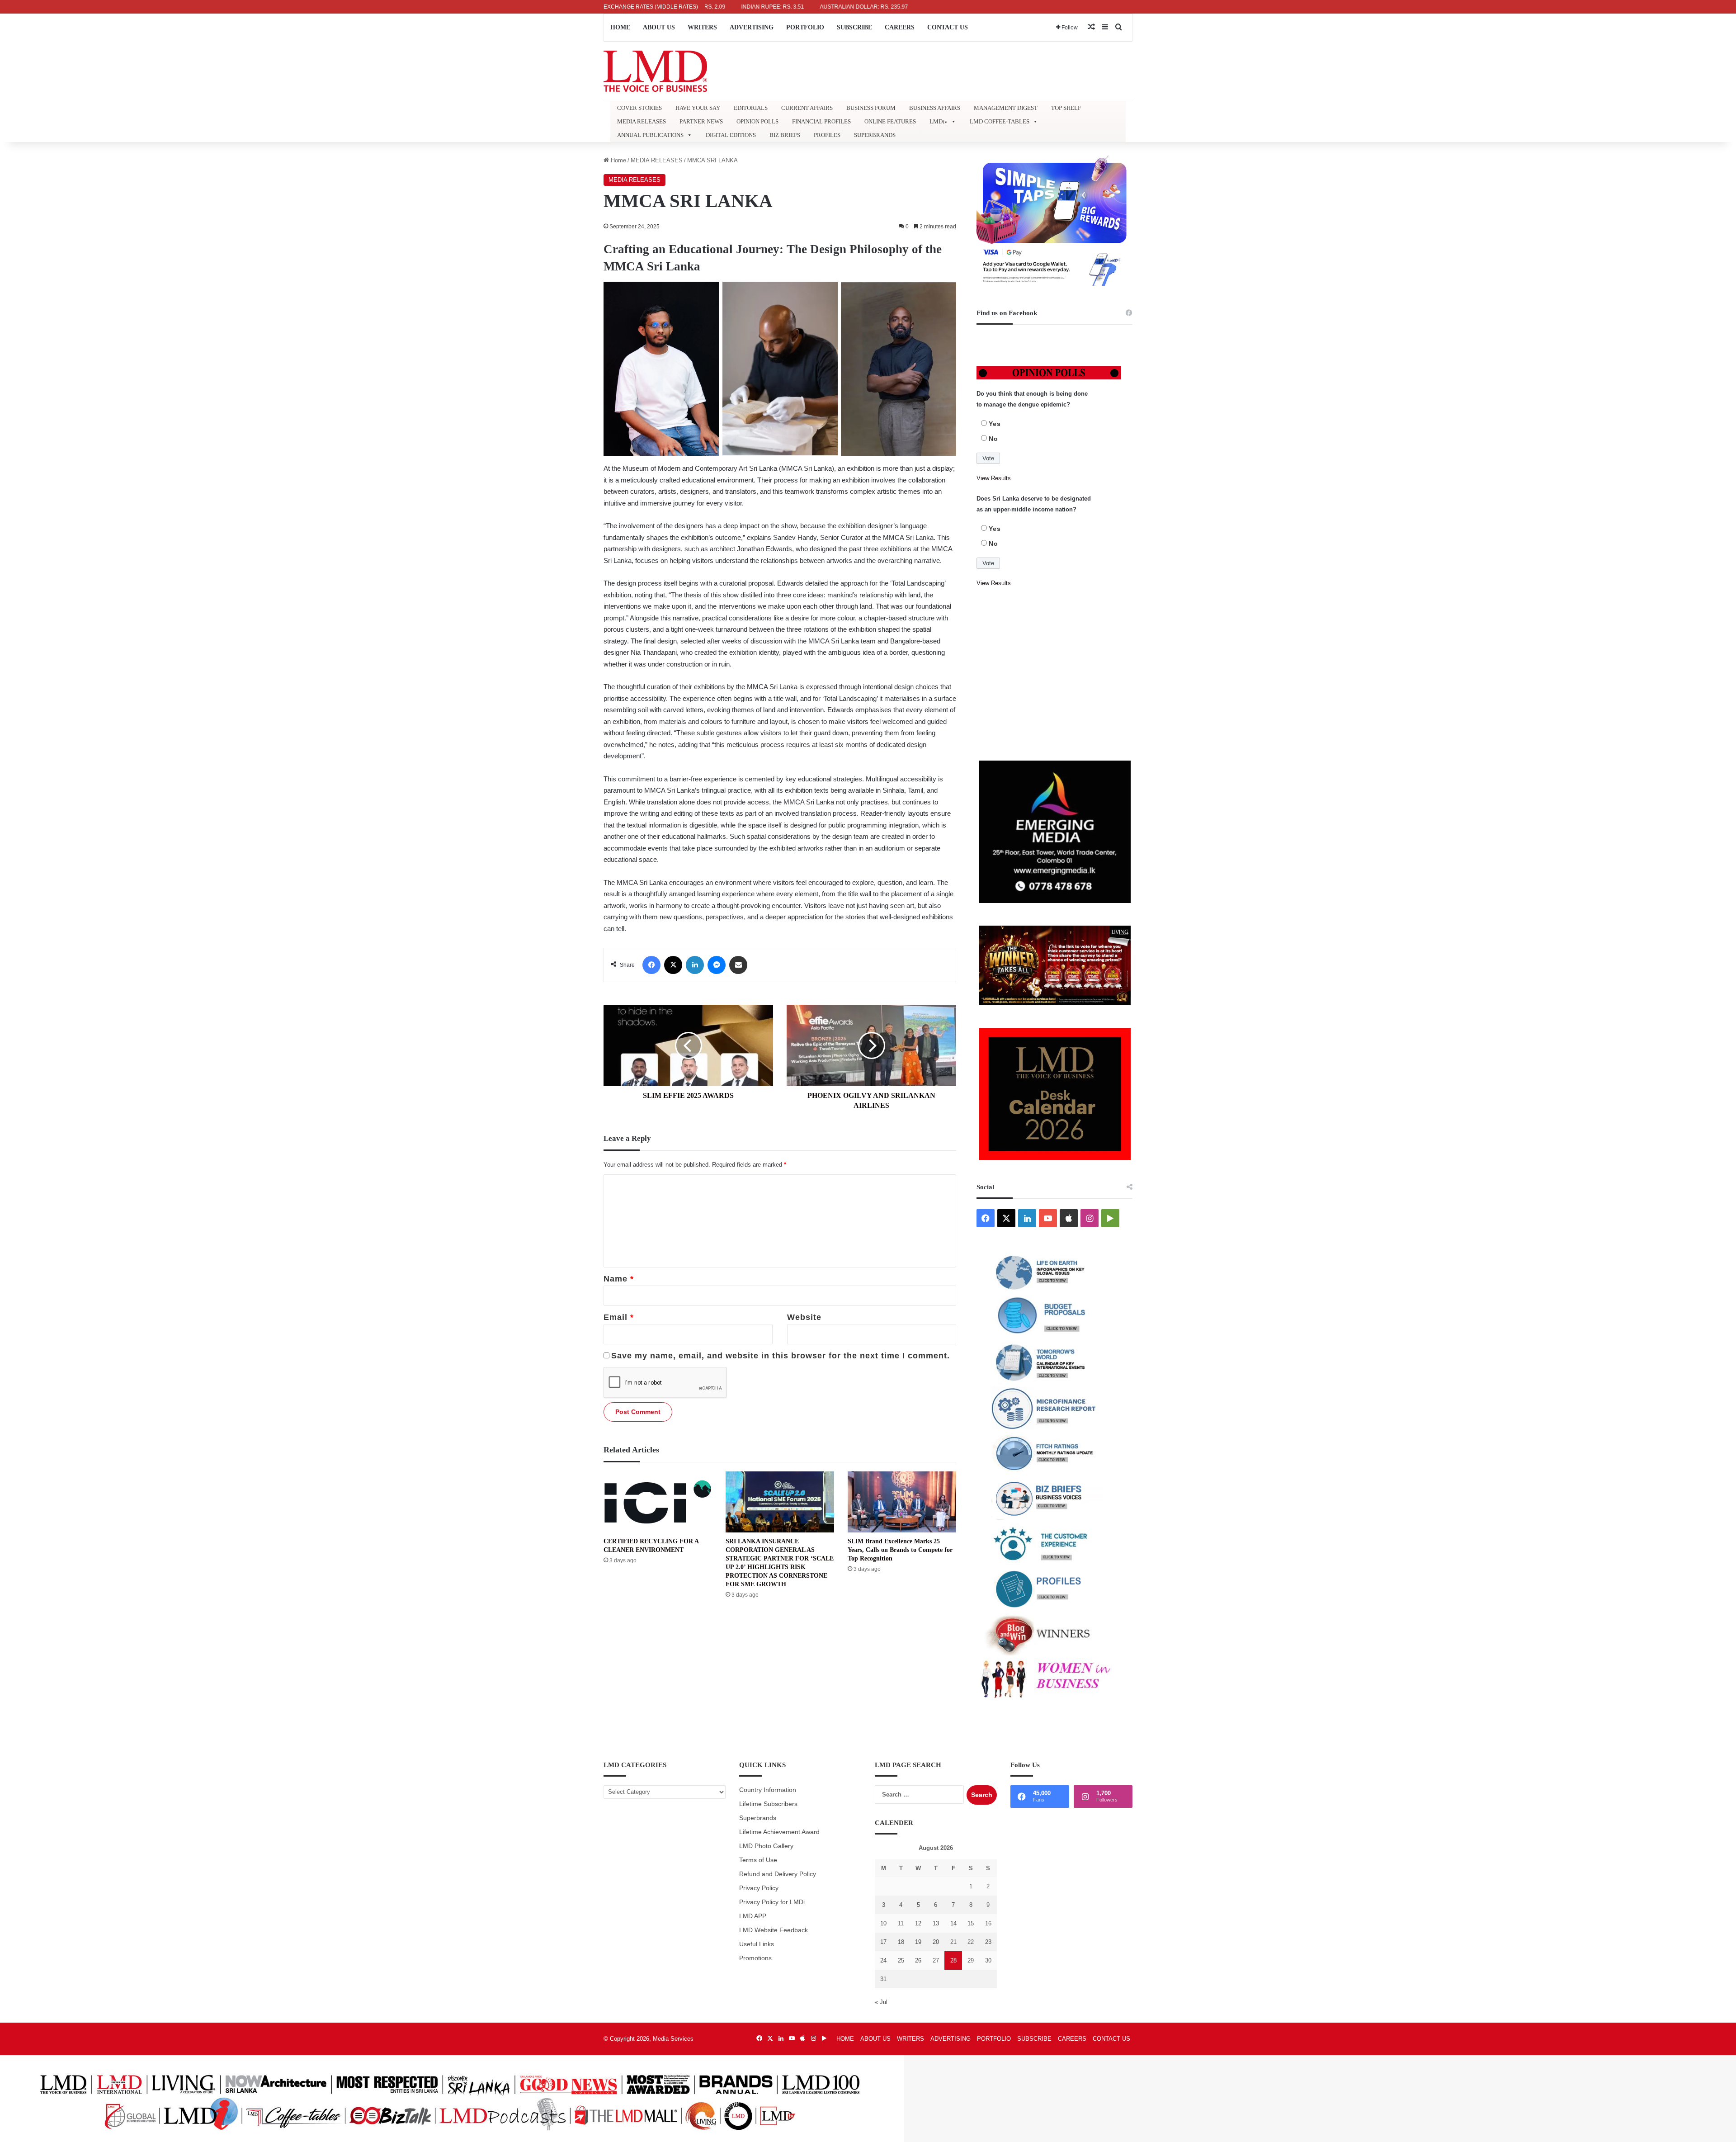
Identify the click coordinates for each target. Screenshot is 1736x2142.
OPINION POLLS (757, 121)
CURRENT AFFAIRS (807, 108)
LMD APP (753, 1916)
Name (619, 1279)
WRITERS (702, 27)
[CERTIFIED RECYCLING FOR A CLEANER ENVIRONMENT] (658, 1502)
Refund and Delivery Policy (778, 1874)
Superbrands (758, 1818)
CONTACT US (948, 27)
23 (988, 1942)
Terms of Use (758, 1860)
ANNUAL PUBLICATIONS (650, 135)
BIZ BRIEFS (785, 135)
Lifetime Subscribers (768, 1804)
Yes (995, 424)
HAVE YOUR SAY (698, 108)
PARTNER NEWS (701, 121)
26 (918, 1960)
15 (971, 1923)
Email (619, 1317)
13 (936, 1923)
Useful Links (757, 1944)
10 (883, 1923)
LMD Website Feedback (774, 1930)
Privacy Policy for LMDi (772, 1902)
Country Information (768, 1790)
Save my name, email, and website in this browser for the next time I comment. (781, 1356)
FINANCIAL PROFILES (821, 121)
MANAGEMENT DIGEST (1006, 108)
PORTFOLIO (805, 27)
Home (618, 160)
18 (901, 1942)
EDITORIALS (751, 108)
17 (883, 1942)
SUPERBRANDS (875, 135)
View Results (994, 478)
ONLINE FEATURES (890, 121)
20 (936, 1942)
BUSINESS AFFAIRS (935, 108)
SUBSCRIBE (854, 27)
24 (883, 1960)
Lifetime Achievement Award (779, 1832)
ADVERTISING (752, 27)
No (993, 439)
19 (918, 1942)
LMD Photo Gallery (766, 1846)
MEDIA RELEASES (642, 121)
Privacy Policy (759, 1888)
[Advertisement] (1054, 675)
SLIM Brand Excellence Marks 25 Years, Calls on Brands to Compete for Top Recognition (900, 1550)
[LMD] (655, 71)
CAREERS (900, 27)
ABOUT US (659, 27)
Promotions (755, 1958)
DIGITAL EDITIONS (731, 135)
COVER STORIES (639, 108)
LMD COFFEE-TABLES (1000, 121)
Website (804, 1317)
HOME (620, 27)
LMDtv (939, 121)
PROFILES (827, 135)
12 (918, 1923)
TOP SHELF (1066, 108)
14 (953, 1923)
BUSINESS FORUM (871, 108)
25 (901, 1960)
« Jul (881, 2002)
